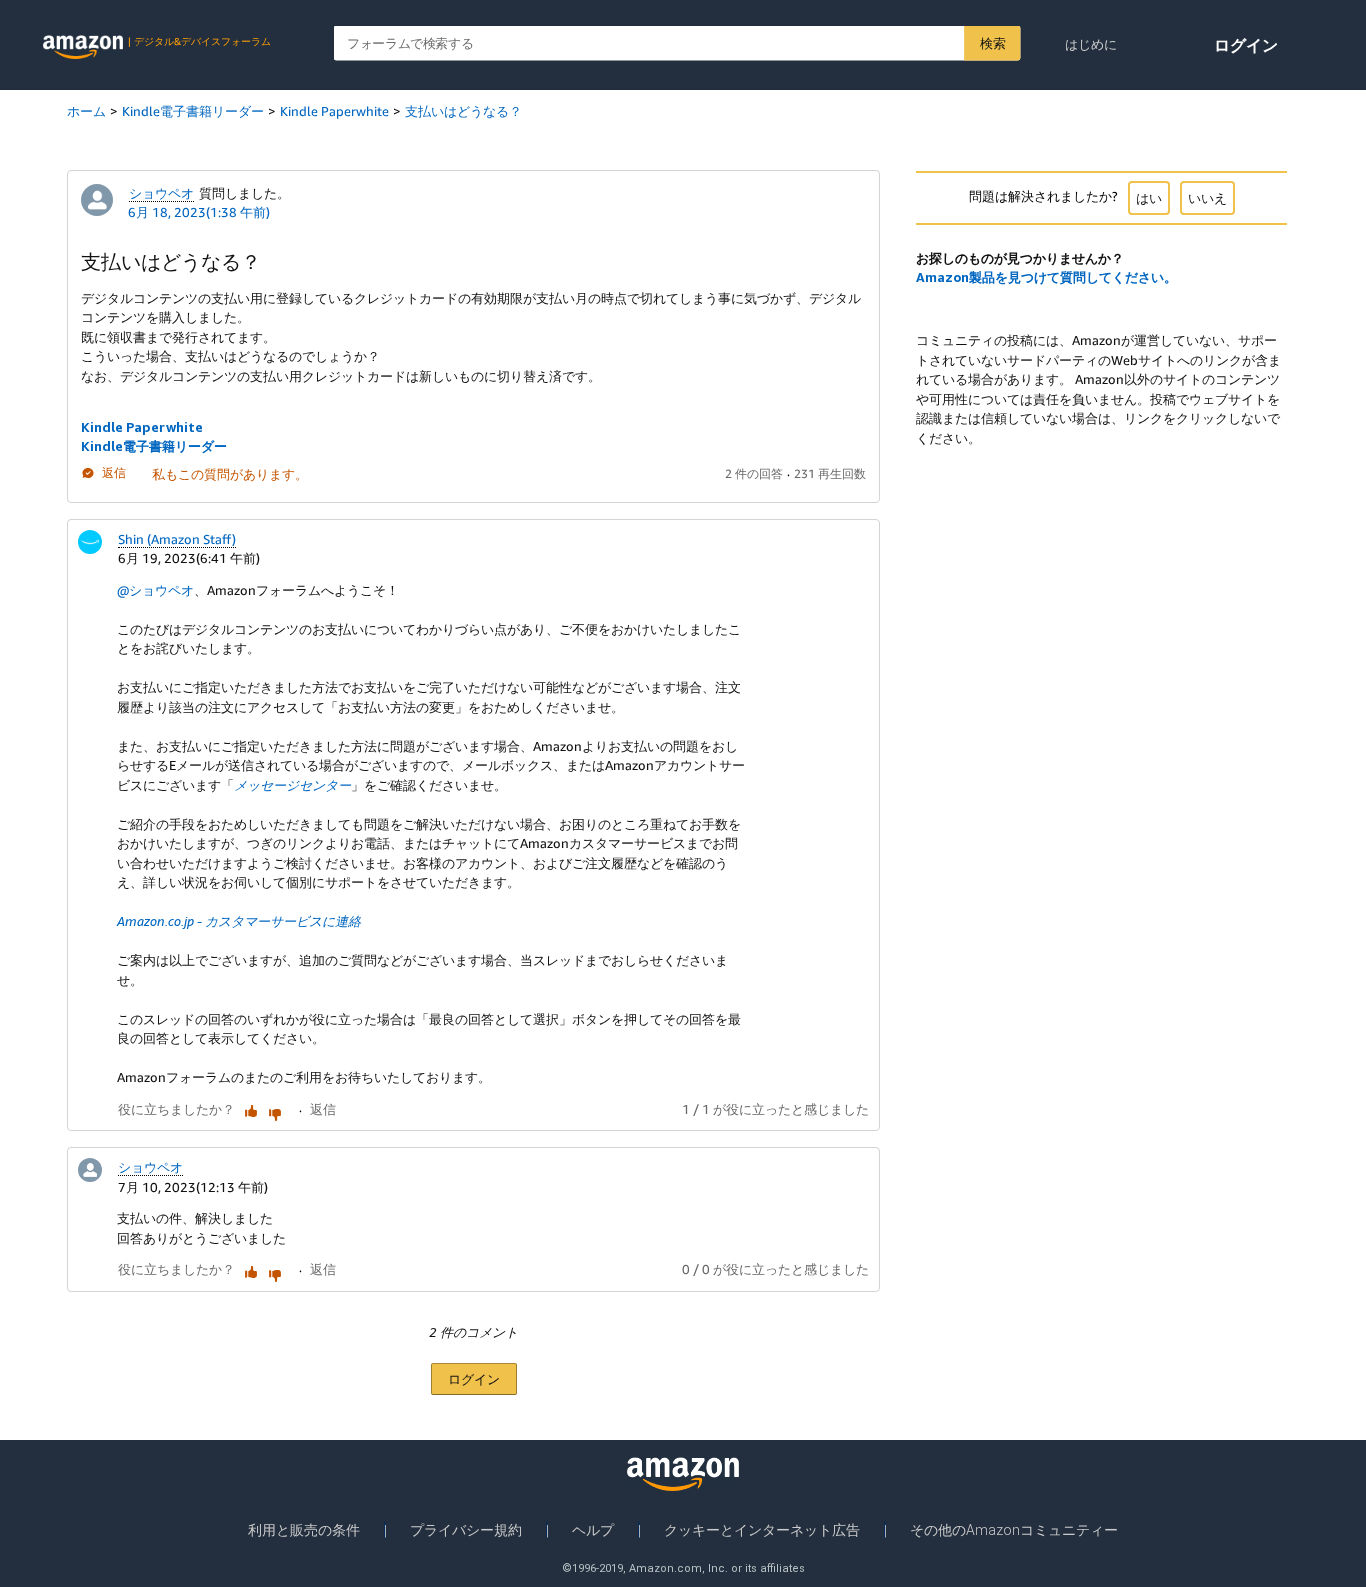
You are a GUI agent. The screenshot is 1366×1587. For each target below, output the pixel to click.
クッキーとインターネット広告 (762, 1530)
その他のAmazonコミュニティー (1014, 1530)
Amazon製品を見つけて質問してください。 (1046, 277)
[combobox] (677, 43)
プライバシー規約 (466, 1530)
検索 (992, 43)
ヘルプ (593, 1530)
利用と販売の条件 (304, 1530)
